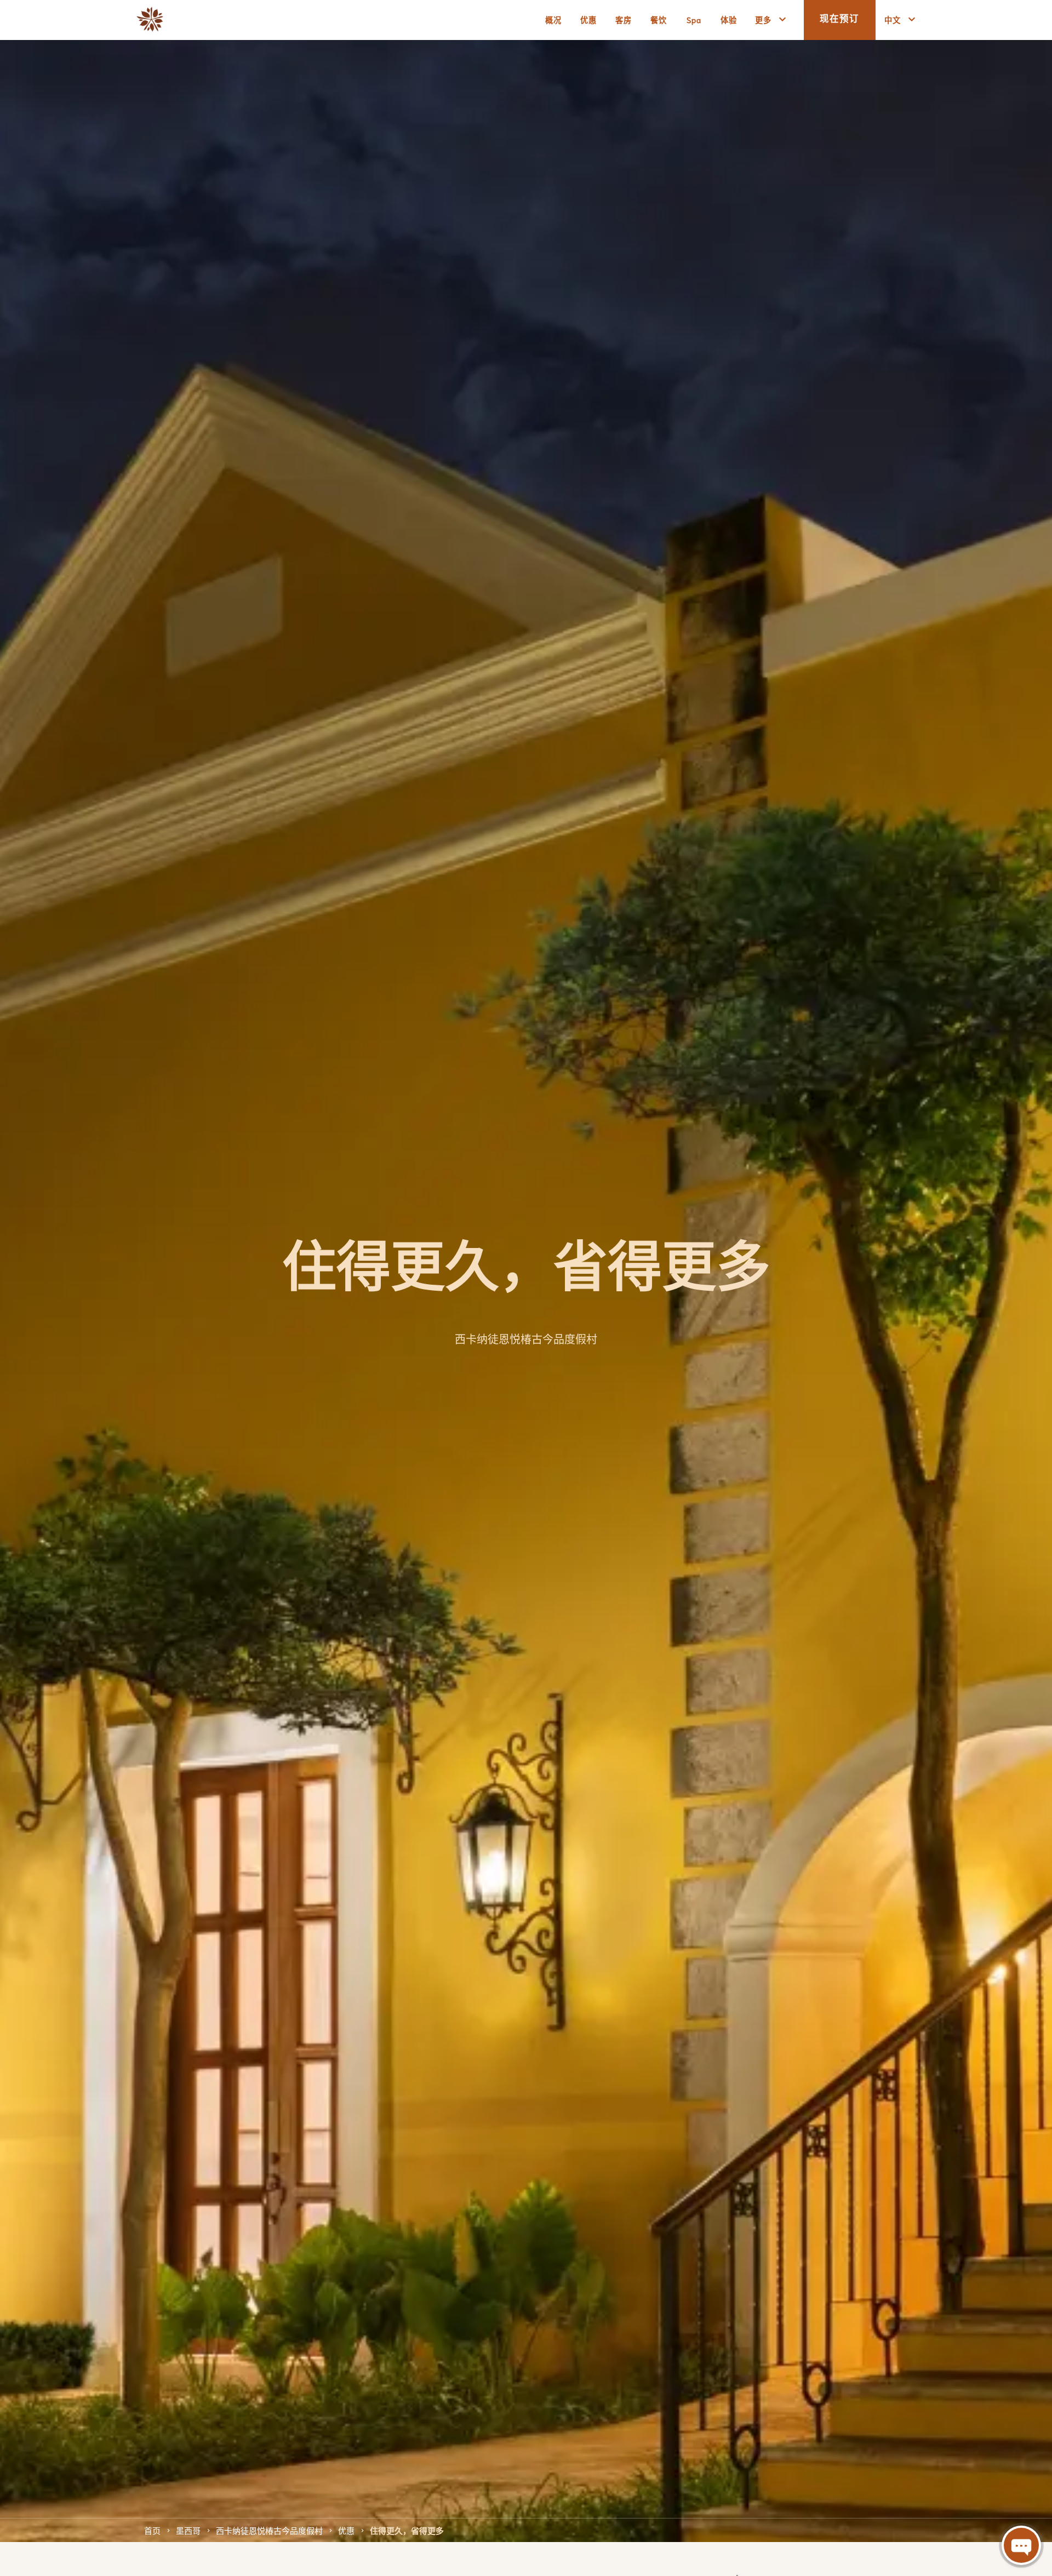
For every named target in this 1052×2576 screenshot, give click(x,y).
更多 (763, 19)
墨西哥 (188, 2530)
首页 (152, 2530)
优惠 (346, 2530)
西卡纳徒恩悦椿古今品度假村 (269, 2530)
